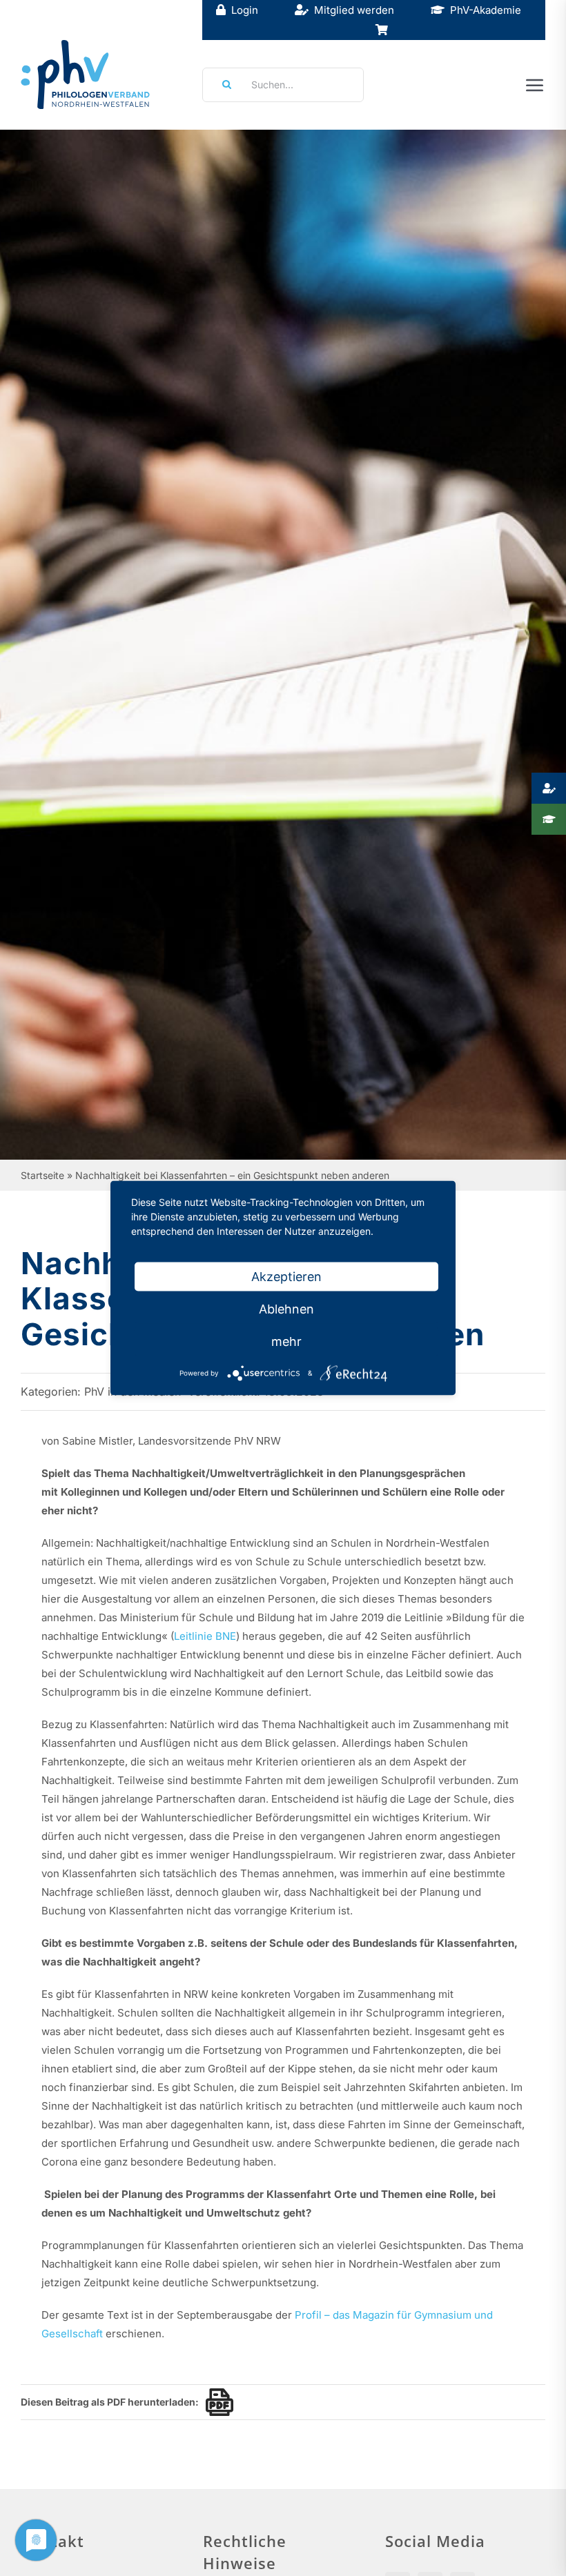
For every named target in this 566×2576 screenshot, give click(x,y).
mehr (286, 1341)
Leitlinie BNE (205, 1636)
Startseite (42, 1175)
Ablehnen (286, 1309)
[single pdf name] (216, 2402)
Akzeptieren (286, 1277)
